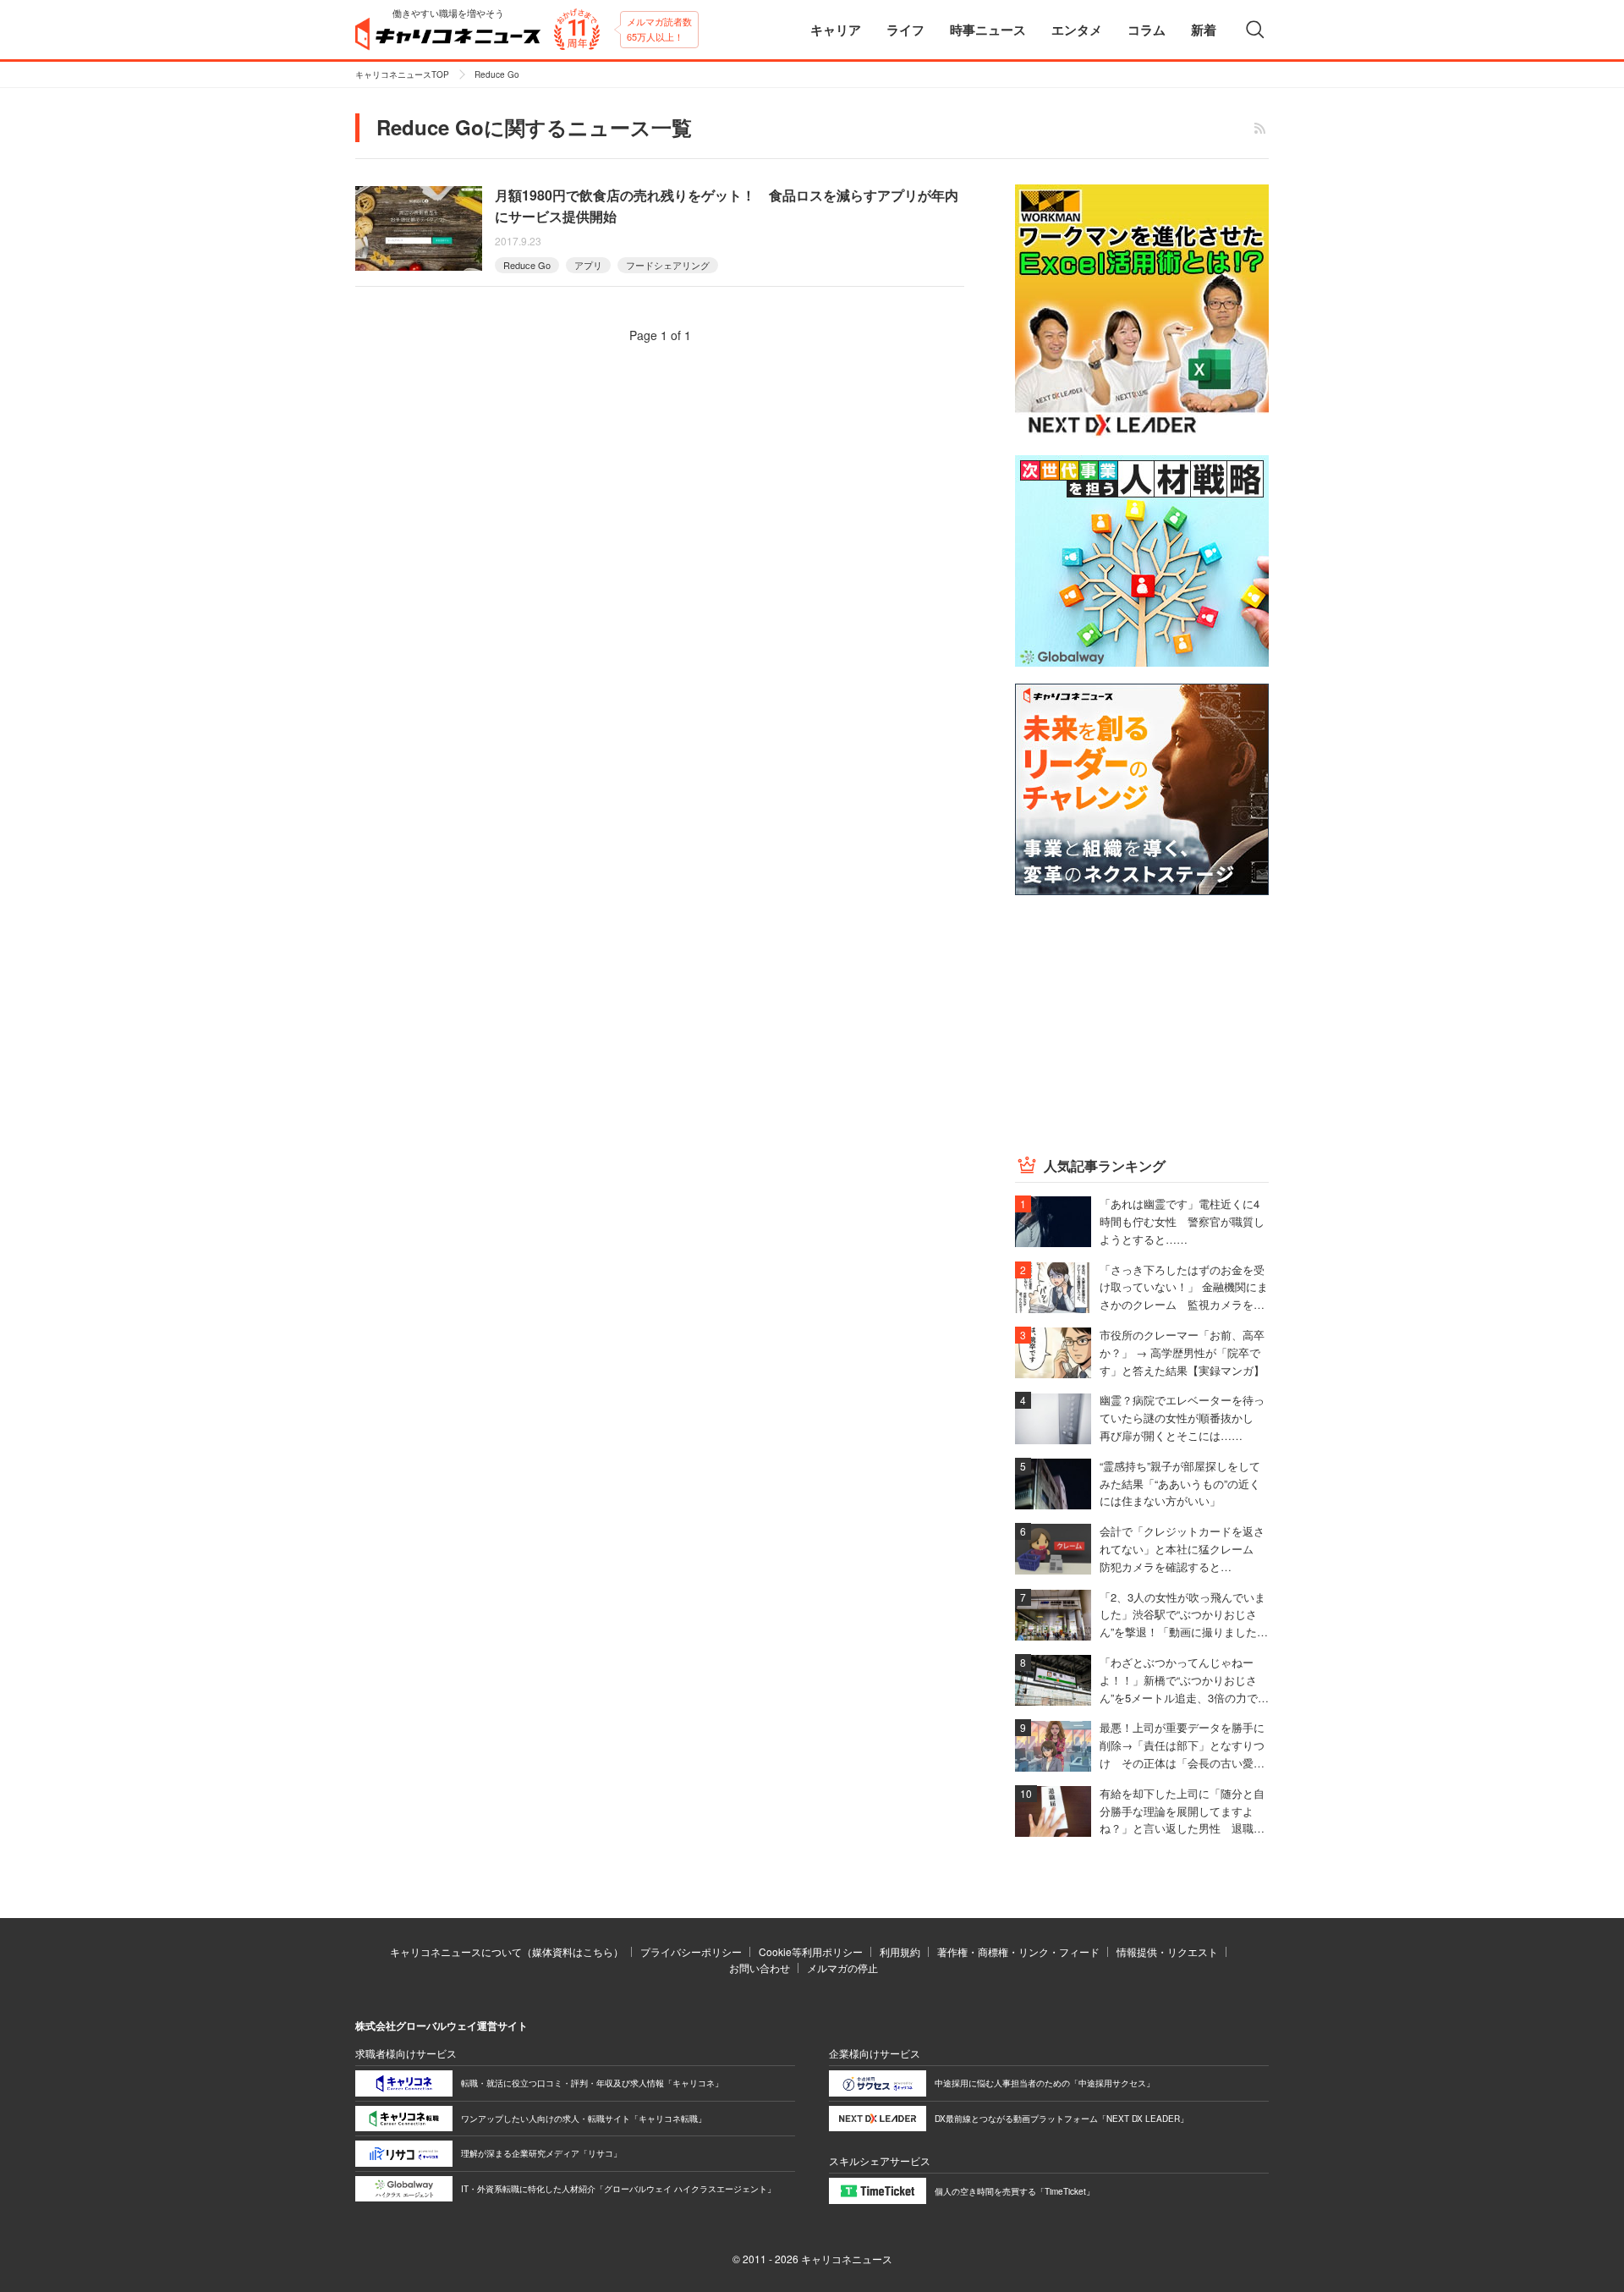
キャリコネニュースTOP (402, 74)
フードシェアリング (668, 265)
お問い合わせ (760, 1968)
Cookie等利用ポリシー (811, 1951)
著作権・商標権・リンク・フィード (1018, 1951)
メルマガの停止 (842, 1968)
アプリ (588, 265)
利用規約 (900, 1951)
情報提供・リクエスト (1167, 1951)
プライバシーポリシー (691, 1951)
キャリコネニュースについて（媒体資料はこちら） (507, 1951)
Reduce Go (527, 265)
